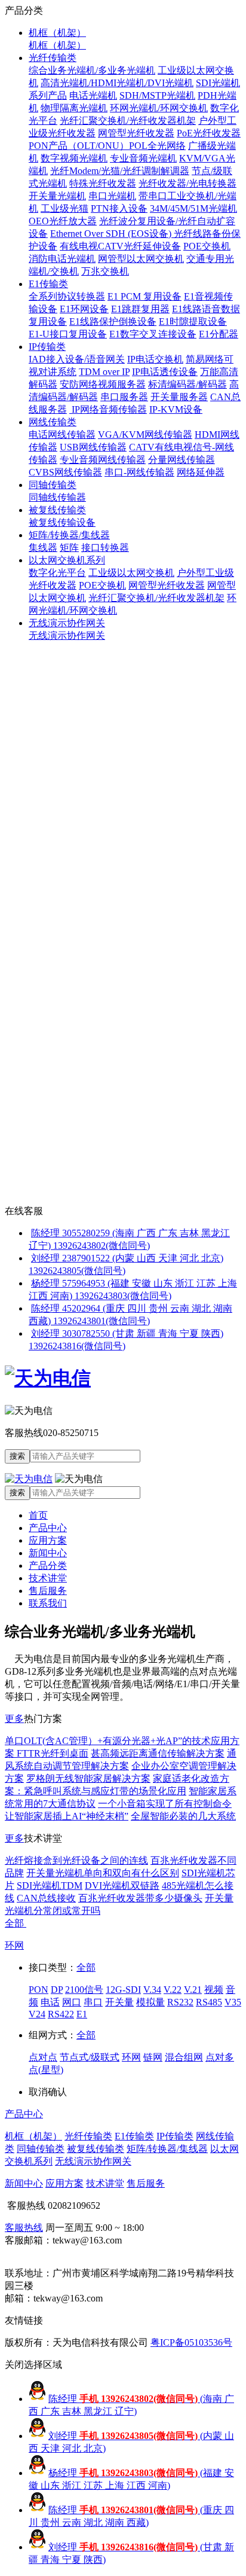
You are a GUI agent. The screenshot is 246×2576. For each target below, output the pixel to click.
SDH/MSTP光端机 (157, 95)
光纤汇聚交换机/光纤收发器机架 (128, 121)
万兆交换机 (105, 271)
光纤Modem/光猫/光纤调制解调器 (120, 171)
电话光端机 (93, 95)
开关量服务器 (179, 397)
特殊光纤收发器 (103, 183)
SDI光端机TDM (50, 1885)
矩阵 (69, 548)
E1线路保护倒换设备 (113, 321)
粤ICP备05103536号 (191, 2342)
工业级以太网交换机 (131, 573)
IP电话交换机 (155, 359)
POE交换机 (207, 246)
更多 (14, 1719)
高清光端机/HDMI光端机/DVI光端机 (117, 83)
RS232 (180, 2002)
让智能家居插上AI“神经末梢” (67, 1816)
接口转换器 (105, 548)
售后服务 (48, 1591)
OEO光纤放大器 (63, 221)
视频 (214, 1990)
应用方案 (48, 1540)
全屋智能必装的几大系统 (183, 1816)
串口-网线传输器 (139, 472)
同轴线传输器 (57, 497)
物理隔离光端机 (74, 108)
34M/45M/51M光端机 (193, 208)
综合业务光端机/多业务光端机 (92, 70)
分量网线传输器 (182, 460)
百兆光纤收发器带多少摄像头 (140, 1898)
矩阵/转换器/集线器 (69, 535)
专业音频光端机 (143, 158)
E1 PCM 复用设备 (144, 296)
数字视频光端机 (74, 158)
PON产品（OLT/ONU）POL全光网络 (107, 146)
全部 (16, 1923)
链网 (153, 2057)
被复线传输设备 (62, 522)
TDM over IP (104, 372)
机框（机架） (57, 33)
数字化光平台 (57, 573)
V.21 (193, 1990)
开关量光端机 (57, 196)
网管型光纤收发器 (136, 133)
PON (39, 1990)
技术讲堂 (48, 1578)
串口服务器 (124, 397)
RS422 (61, 2014)
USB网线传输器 (93, 447)
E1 (82, 2014)
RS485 (209, 2002)
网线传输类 (53, 422)
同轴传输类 (53, 485)
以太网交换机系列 (67, 560)
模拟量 (150, 2002)
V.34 (152, 1990)
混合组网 (184, 2057)
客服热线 (24, 2228)
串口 (93, 2002)
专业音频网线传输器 (103, 460)
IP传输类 (47, 347)
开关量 (119, 2002)
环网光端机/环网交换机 (159, 108)
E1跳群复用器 (140, 309)
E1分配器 (219, 334)
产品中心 (48, 1528)
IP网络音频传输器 (108, 409)
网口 (72, 2002)
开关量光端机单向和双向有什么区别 (103, 1873)
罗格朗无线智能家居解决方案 (88, 1778)
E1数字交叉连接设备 (153, 334)
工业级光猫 (64, 208)
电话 (50, 2002)
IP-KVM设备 (176, 409)
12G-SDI (123, 1990)
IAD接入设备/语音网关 (77, 359)
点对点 (43, 2057)
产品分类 (48, 1566)
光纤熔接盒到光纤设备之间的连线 (76, 1860)
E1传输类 (48, 284)
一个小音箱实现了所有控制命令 (165, 1804)
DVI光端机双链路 (122, 1885)
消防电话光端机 (62, 259)
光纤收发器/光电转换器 (187, 183)
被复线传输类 (57, 510)
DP (57, 1990)
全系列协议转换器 (67, 296)
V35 (233, 2002)
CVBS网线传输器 (65, 472)
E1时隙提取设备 (193, 321)
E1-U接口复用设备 (68, 334)
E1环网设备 (84, 309)
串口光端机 (112, 196)
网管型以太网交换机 (141, 259)
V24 (37, 2014)
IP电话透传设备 (165, 372)
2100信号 (84, 1990)
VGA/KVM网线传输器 (145, 435)
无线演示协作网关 (67, 623)
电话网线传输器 (62, 435)
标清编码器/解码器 (187, 384)
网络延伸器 (201, 472)
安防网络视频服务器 (103, 384)
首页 (38, 1515)
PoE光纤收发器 (209, 133)
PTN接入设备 (119, 208)
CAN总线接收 (46, 1898)
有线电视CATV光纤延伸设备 (120, 246)
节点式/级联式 (90, 2057)
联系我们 (48, 1603)
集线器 (43, 548)
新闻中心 (48, 1553)
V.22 (173, 1990)
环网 (14, 1945)
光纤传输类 (53, 58)
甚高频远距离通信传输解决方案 (158, 1753)
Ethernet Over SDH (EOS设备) (112, 234)
